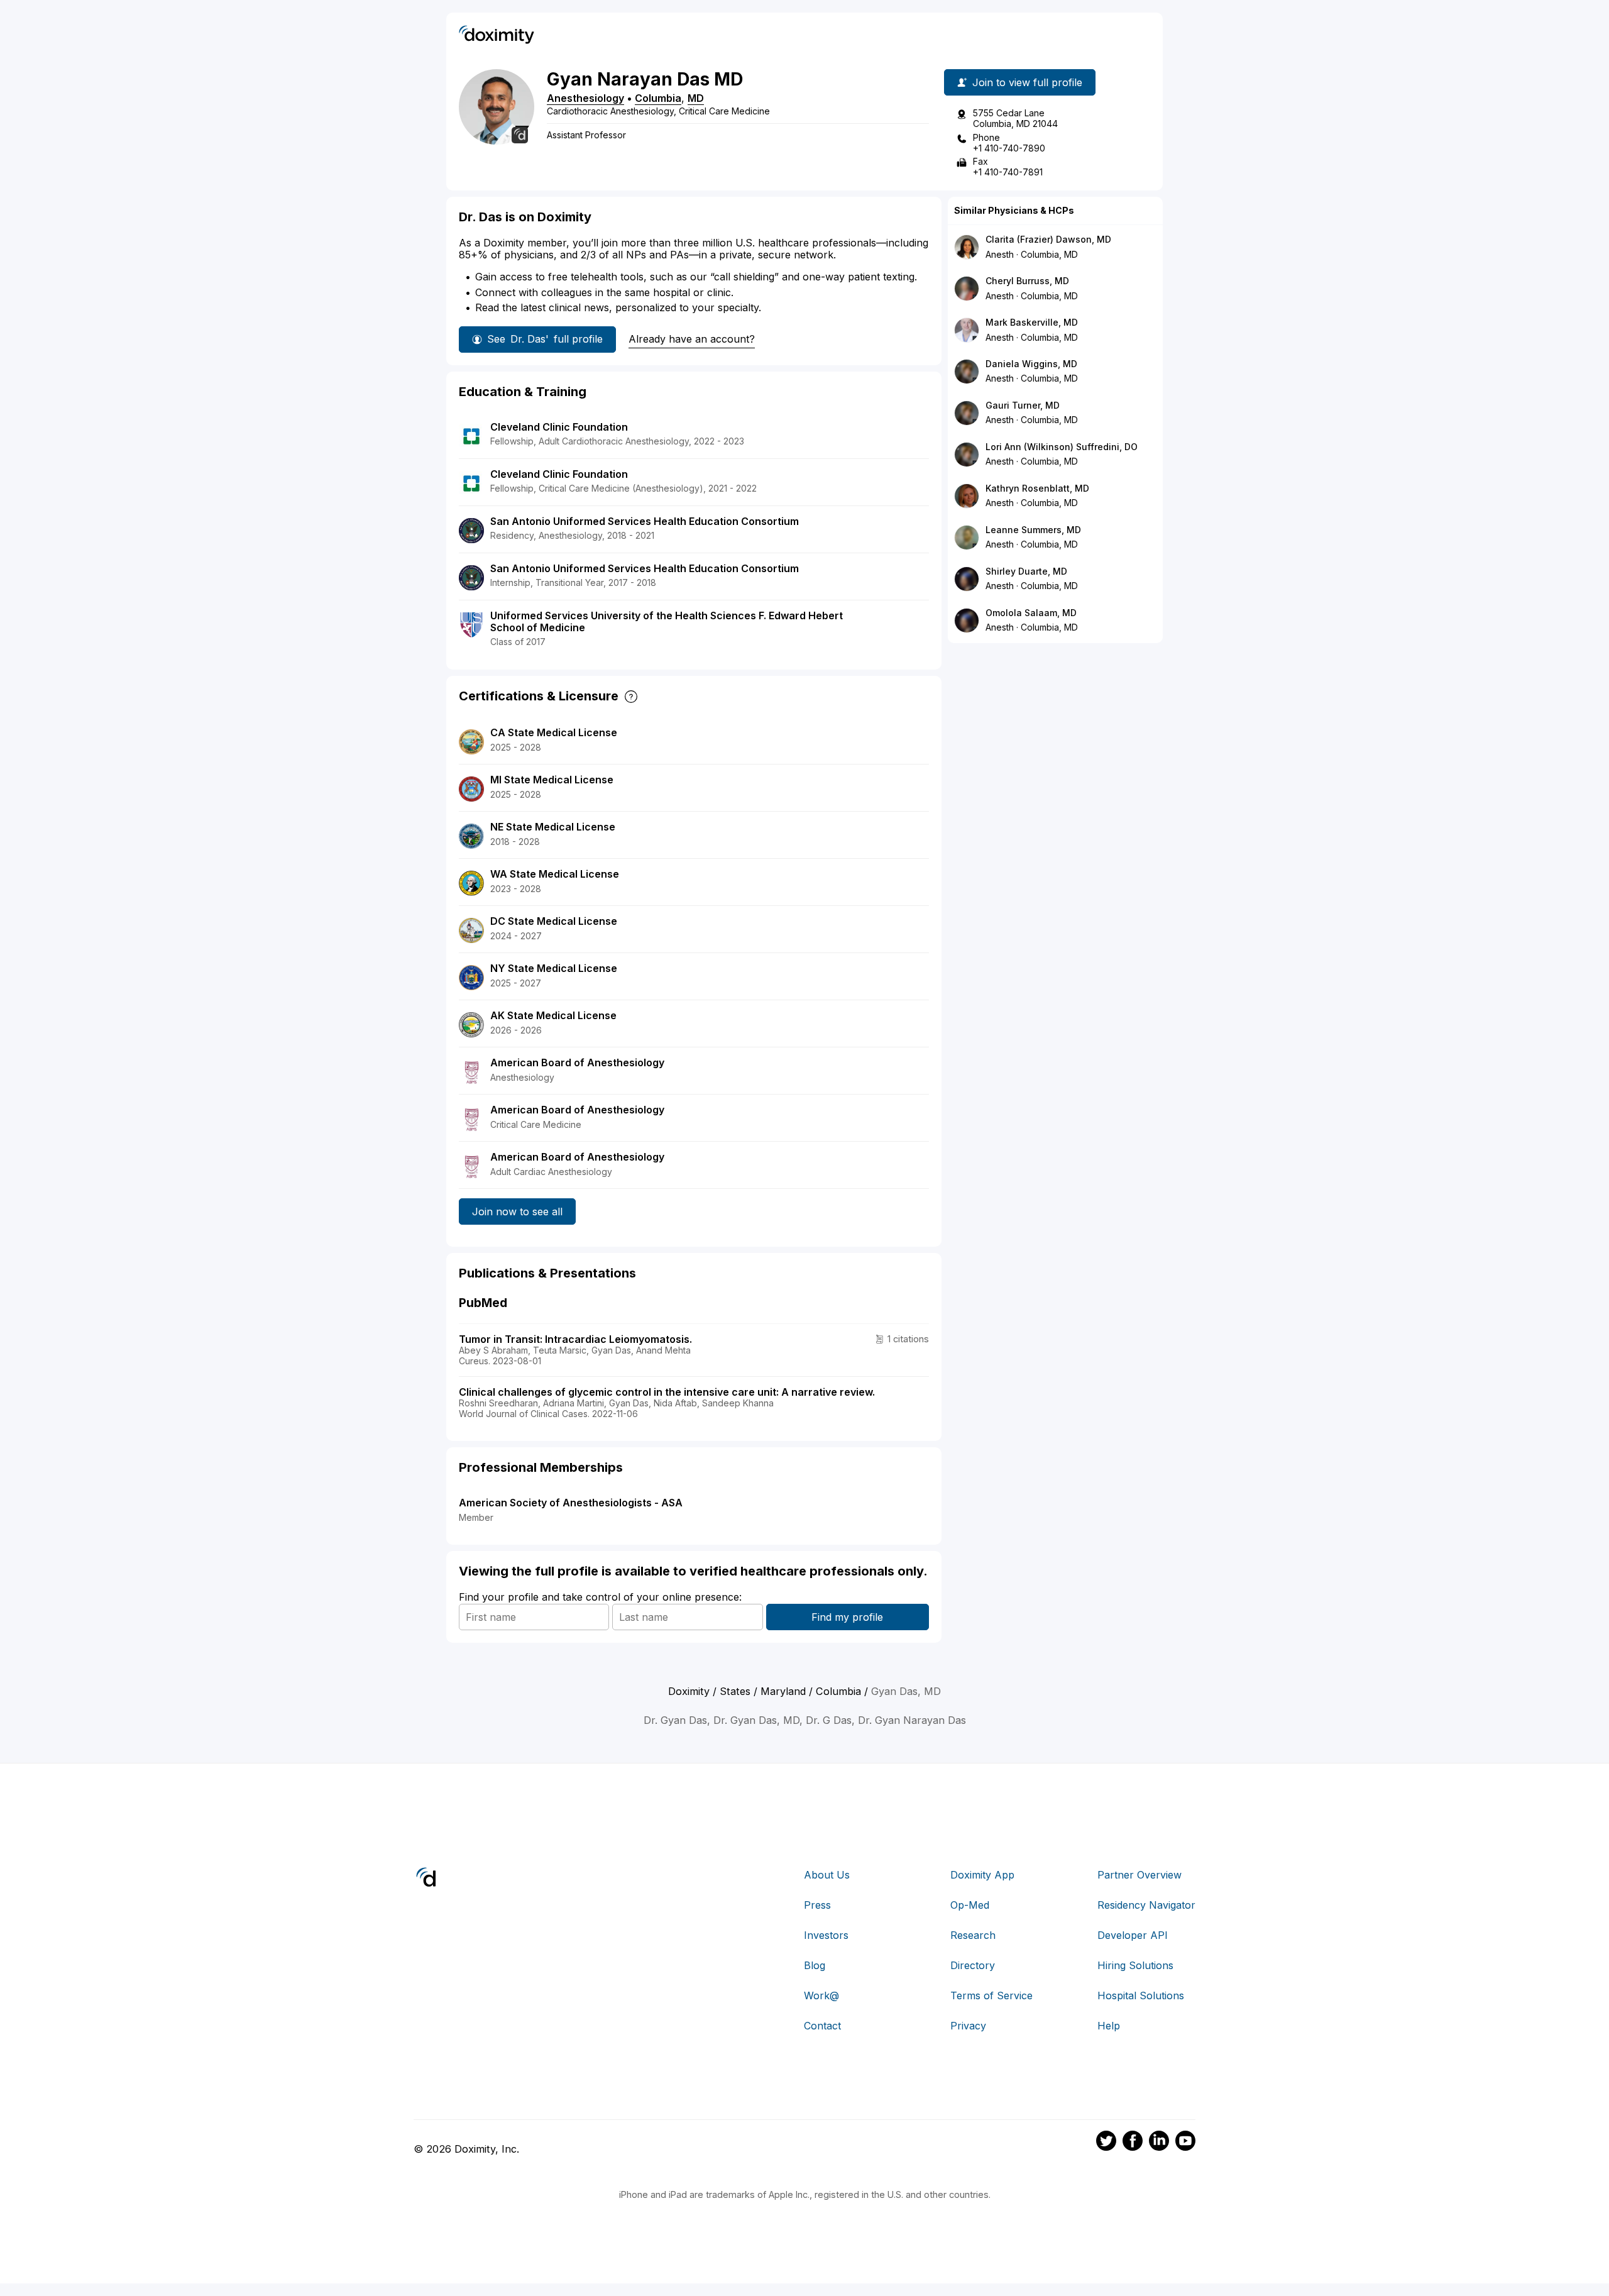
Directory (973, 1965)
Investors (826, 1935)
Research (973, 1935)
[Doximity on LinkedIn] (1159, 2143)
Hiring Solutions (1135, 1965)
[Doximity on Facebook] (1133, 2143)
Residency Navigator (1146, 1905)
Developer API (1133, 1935)
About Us (827, 1875)
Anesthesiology (585, 98)
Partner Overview (1139, 1875)
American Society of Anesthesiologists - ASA (571, 1503)
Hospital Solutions (1141, 1995)
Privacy (968, 2026)
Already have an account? (692, 339)
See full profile (545, 339)
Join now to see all (517, 1211)
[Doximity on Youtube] (1185, 2143)
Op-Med (970, 1905)
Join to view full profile (1027, 82)
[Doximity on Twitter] (1106, 2143)
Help (1109, 2026)
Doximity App (982, 1875)
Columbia (658, 98)
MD (696, 98)
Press (817, 1905)
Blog (815, 1965)
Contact (822, 2026)
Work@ (821, 1995)
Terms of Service (991, 1995)
